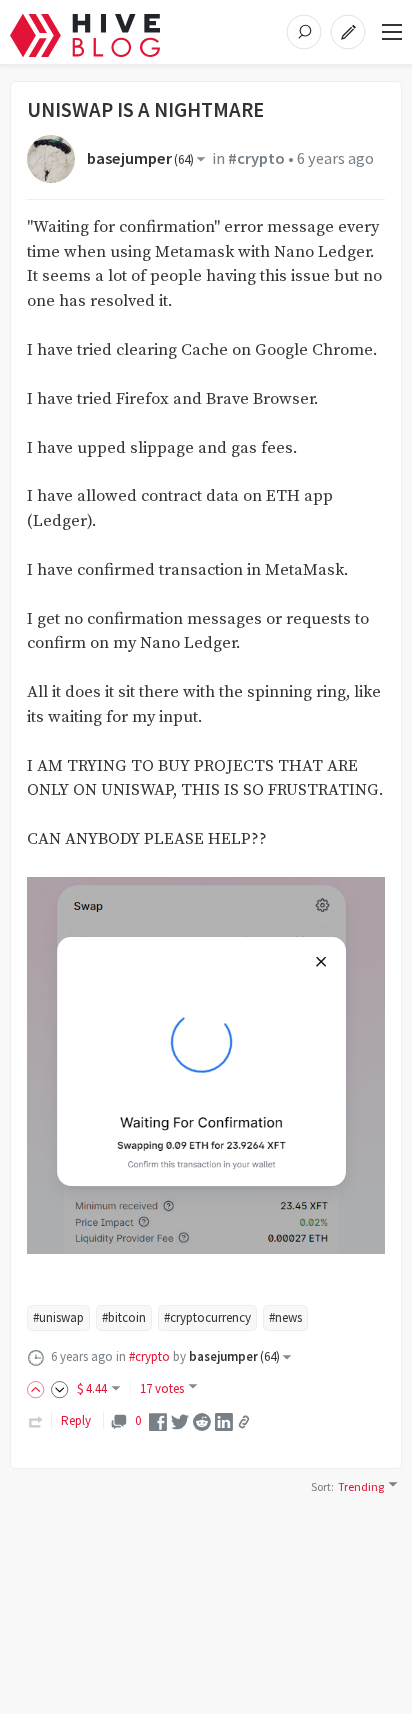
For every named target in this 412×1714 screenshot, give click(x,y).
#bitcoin (124, 1317)
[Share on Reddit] (202, 1420)
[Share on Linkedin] (224, 1420)
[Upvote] (39, 1388)
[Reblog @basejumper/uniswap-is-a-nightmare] (36, 1420)
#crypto (256, 158)
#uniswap (58, 1317)
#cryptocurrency (207, 1317)
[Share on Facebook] (158, 1420)
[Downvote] (60, 1388)
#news (285, 1317)
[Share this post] (244, 1422)
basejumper (140, 158)
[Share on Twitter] (180, 1420)
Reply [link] (76, 1420)
